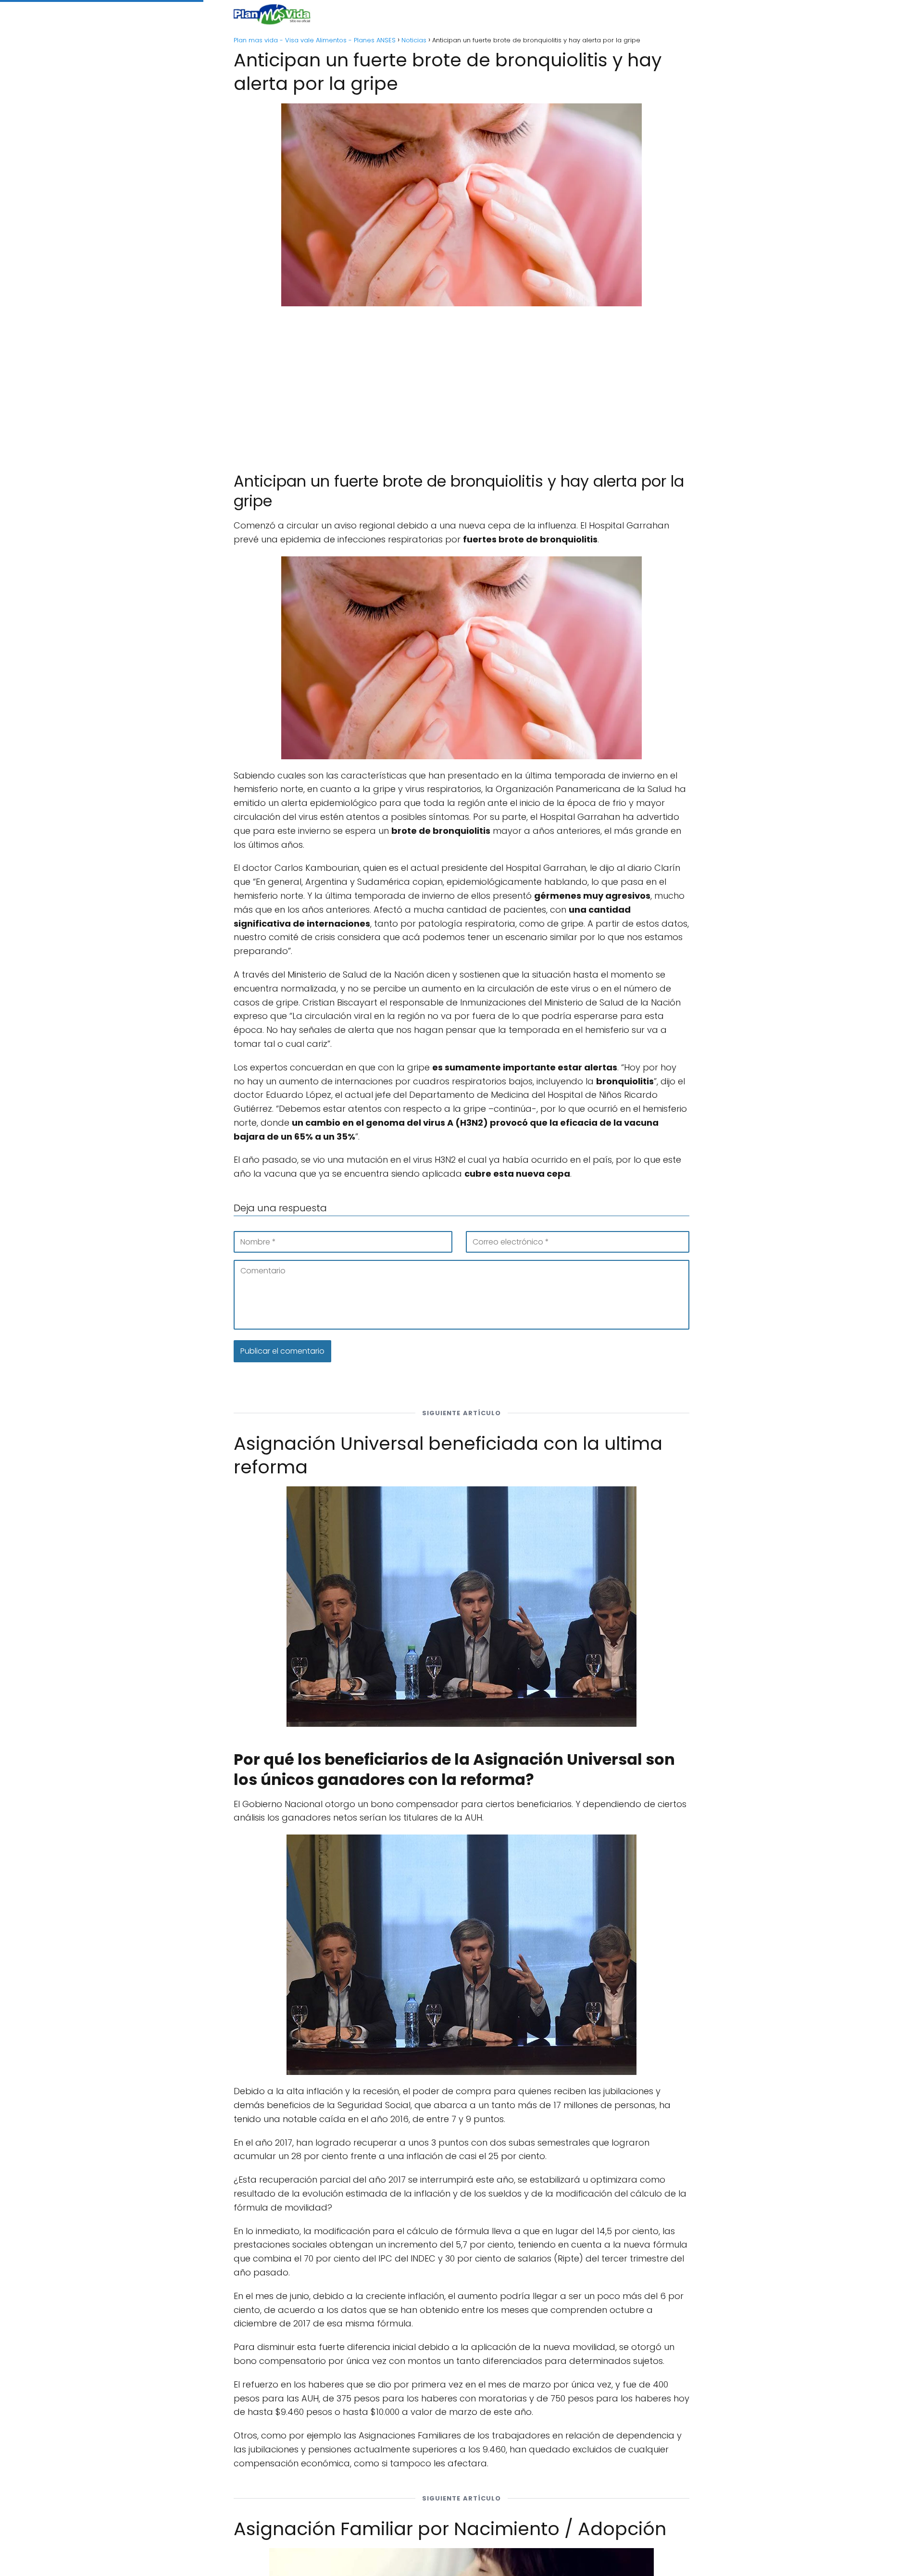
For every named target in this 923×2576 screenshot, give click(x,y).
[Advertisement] (461, 385)
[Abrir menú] (678, 14)
